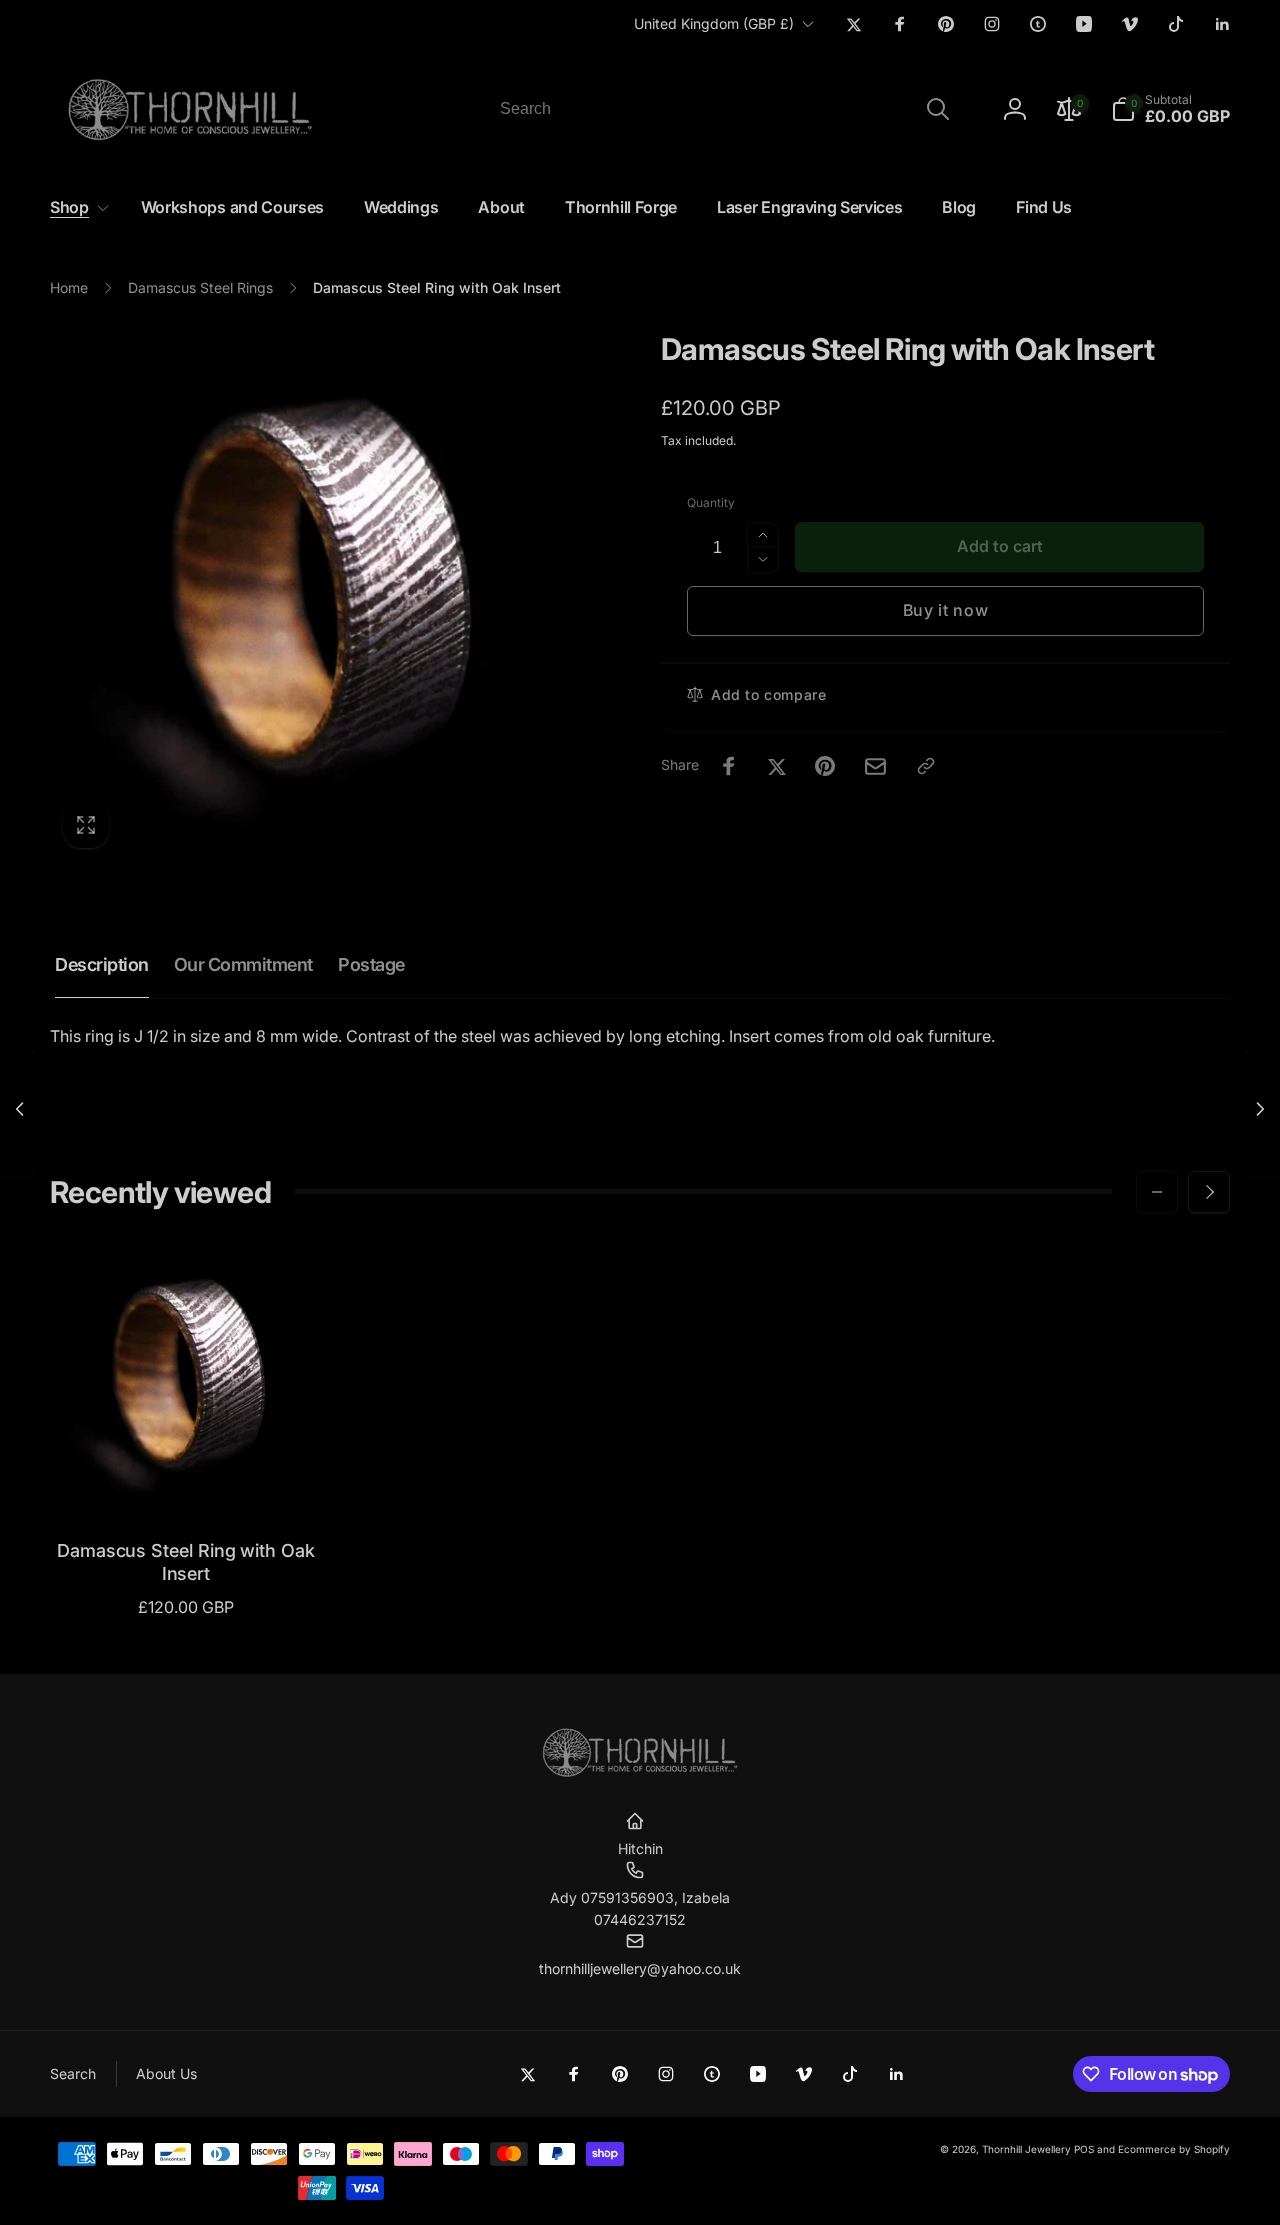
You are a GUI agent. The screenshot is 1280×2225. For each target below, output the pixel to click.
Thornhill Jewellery (1026, 2149)
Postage (371, 964)
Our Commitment (243, 964)
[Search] (938, 109)
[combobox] (723, 109)
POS (1084, 2149)
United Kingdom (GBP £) (714, 23)
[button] (1170, 109)
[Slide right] (1209, 1192)
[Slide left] (1157, 1192)
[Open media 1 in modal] (315, 595)
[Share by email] (875, 766)
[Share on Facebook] (729, 766)
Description (102, 964)
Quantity (711, 502)
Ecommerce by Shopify (1174, 2149)
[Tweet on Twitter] (777, 766)
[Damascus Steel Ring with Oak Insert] (187, 1477)
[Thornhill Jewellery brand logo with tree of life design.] (640, 1773)
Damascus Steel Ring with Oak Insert (186, 1562)
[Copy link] (926, 766)
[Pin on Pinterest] (825, 766)
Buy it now (946, 610)
